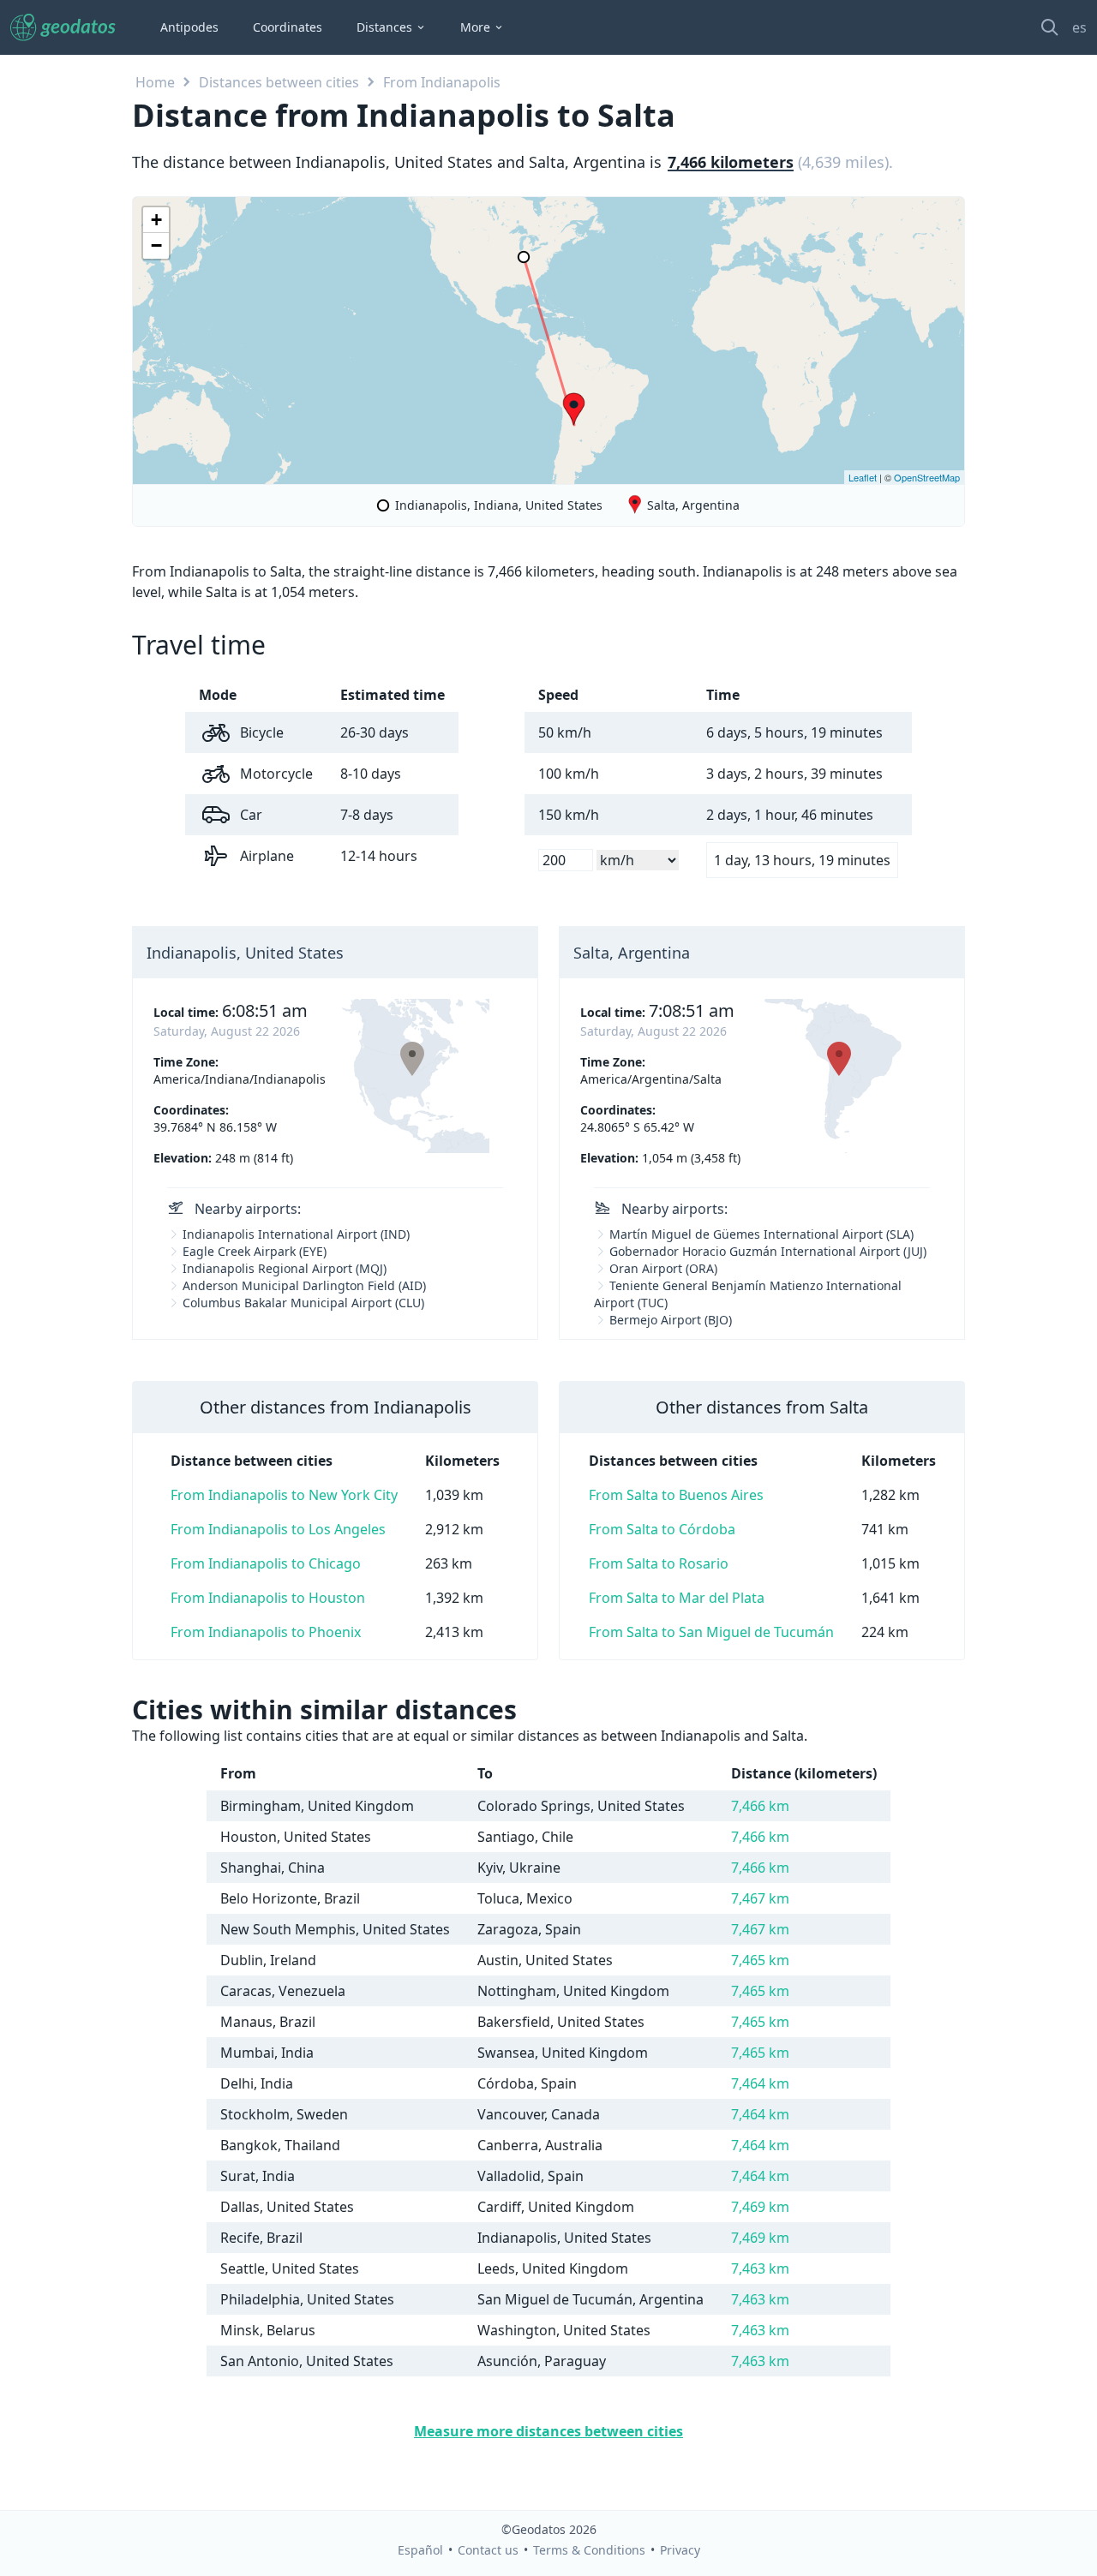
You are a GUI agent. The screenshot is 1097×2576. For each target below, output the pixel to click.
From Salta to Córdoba (662, 1529)
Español (420, 2550)
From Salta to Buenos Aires (676, 1495)
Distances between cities (279, 82)
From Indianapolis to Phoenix (266, 1632)
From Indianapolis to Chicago (266, 1563)
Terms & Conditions (589, 2550)
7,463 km (760, 2268)
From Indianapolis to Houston (268, 1598)
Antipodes (189, 27)
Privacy (680, 2550)
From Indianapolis (442, 82)
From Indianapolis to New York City (284, 1495)
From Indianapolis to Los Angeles (278, 1529)
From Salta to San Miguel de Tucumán (711, 1632)
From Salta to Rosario (659, 1563)
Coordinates (288, 27)
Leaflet (863, 477)
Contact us (488, 2550)
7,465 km (760, 1960)
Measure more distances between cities (548, 2431)
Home (155, 82)
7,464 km (760, 2083)
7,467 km (760, 1898)
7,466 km (760, 1806)
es (1079, 27)
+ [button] (156, 220)
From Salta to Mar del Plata (677, 1598)
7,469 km (760, 2207)
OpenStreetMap (927, 477)
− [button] (156, 245)
